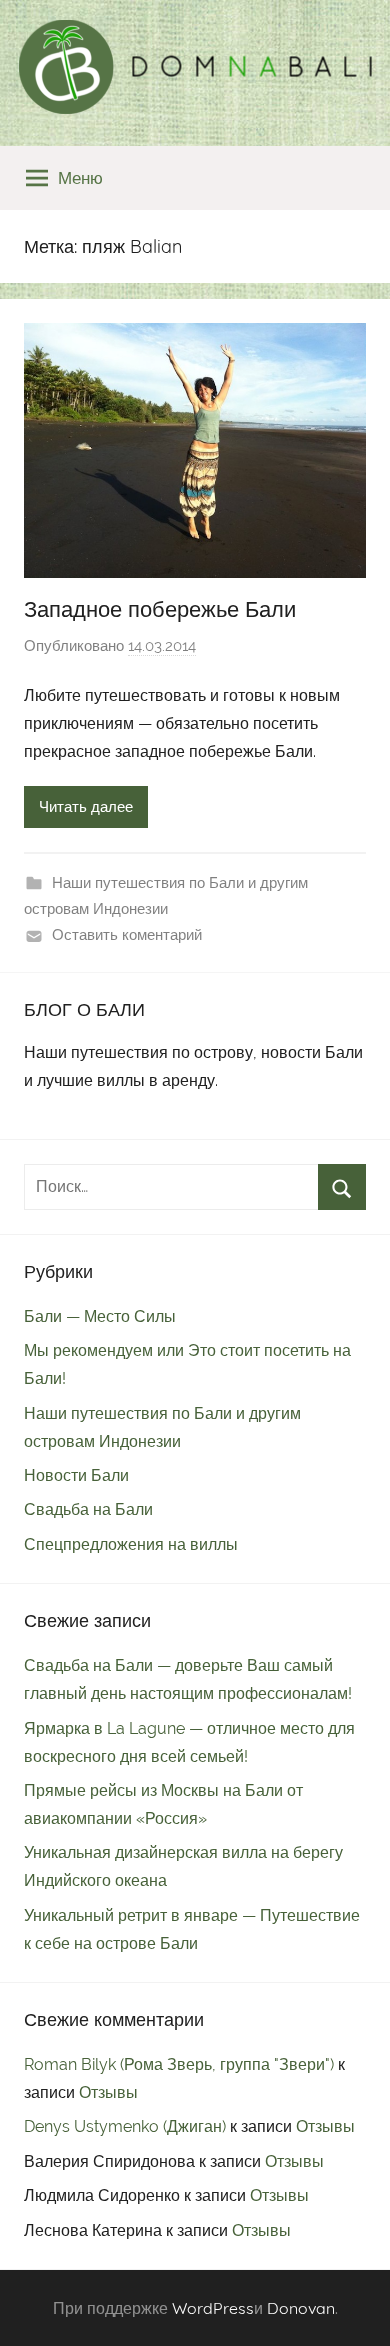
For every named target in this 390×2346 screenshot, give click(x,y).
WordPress (213, 2308)
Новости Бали (76, 1475)
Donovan (301, 2308)
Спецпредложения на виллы (131, 1544)
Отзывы (108, 2092)
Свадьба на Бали (88, 1509)
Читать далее (86, 807)
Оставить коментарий (127, 935)
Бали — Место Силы (100, 1316)
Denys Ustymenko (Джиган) (125, 2126)
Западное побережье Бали (160, 609)
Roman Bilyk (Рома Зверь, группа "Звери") (179, 2064)
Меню (80, 177)
